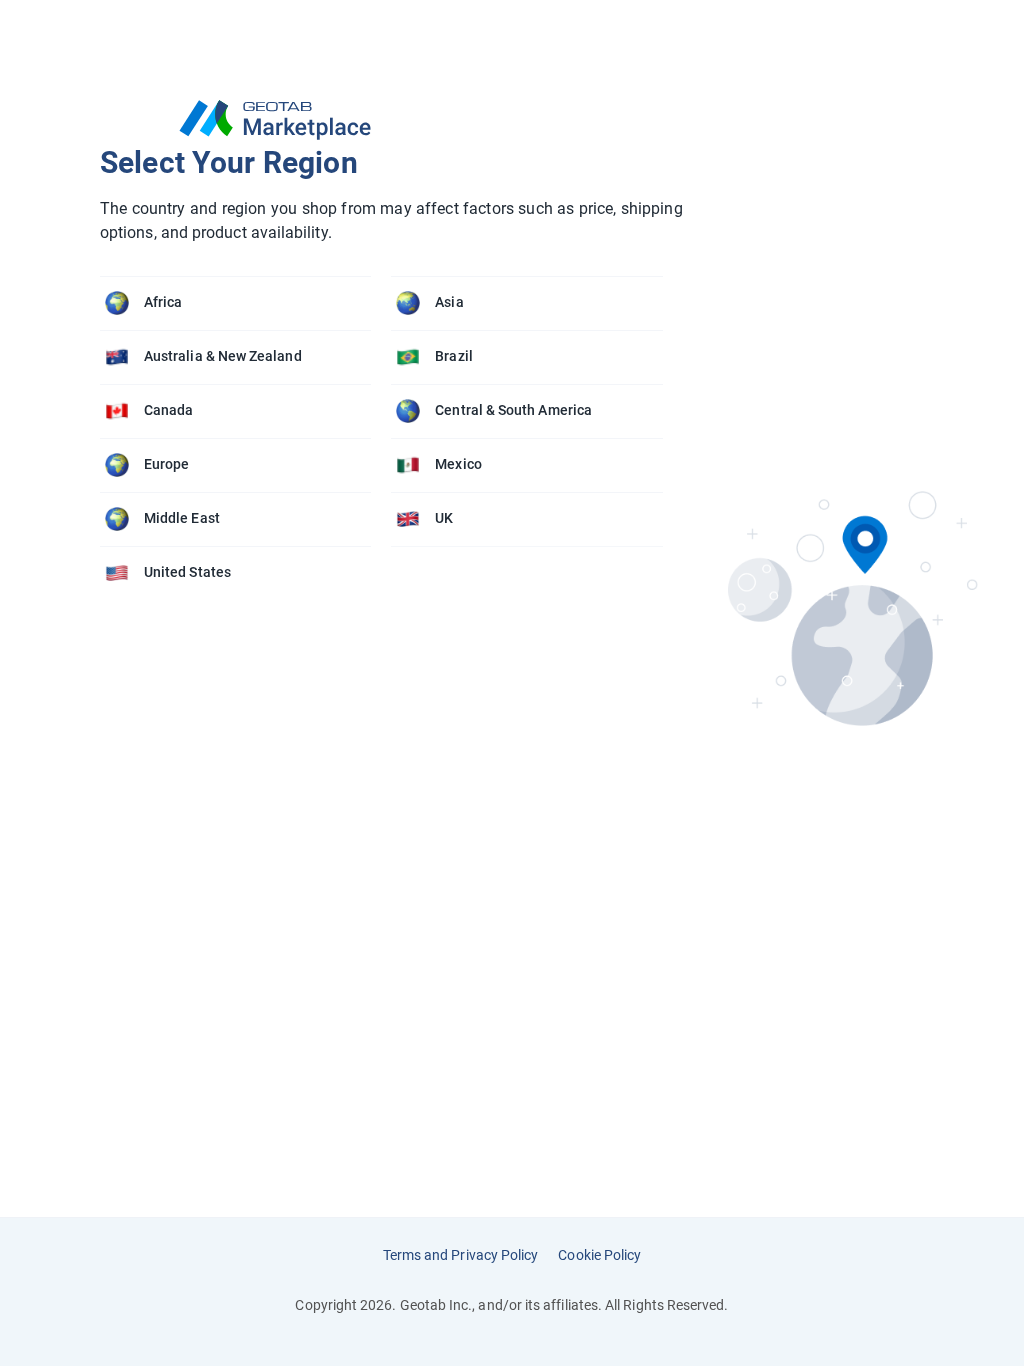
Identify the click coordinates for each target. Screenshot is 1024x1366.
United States (187, 572)
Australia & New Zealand (223, 356)
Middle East (182, 518)
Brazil (453, 356)
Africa (163, 302)
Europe (166, 464)
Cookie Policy (599, 1255)
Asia (449, 302)
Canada (168, 410)
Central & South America (513, 410)
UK (444, 518)
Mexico (458, 464)
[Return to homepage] (391, 120)
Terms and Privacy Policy (461, 1255)
